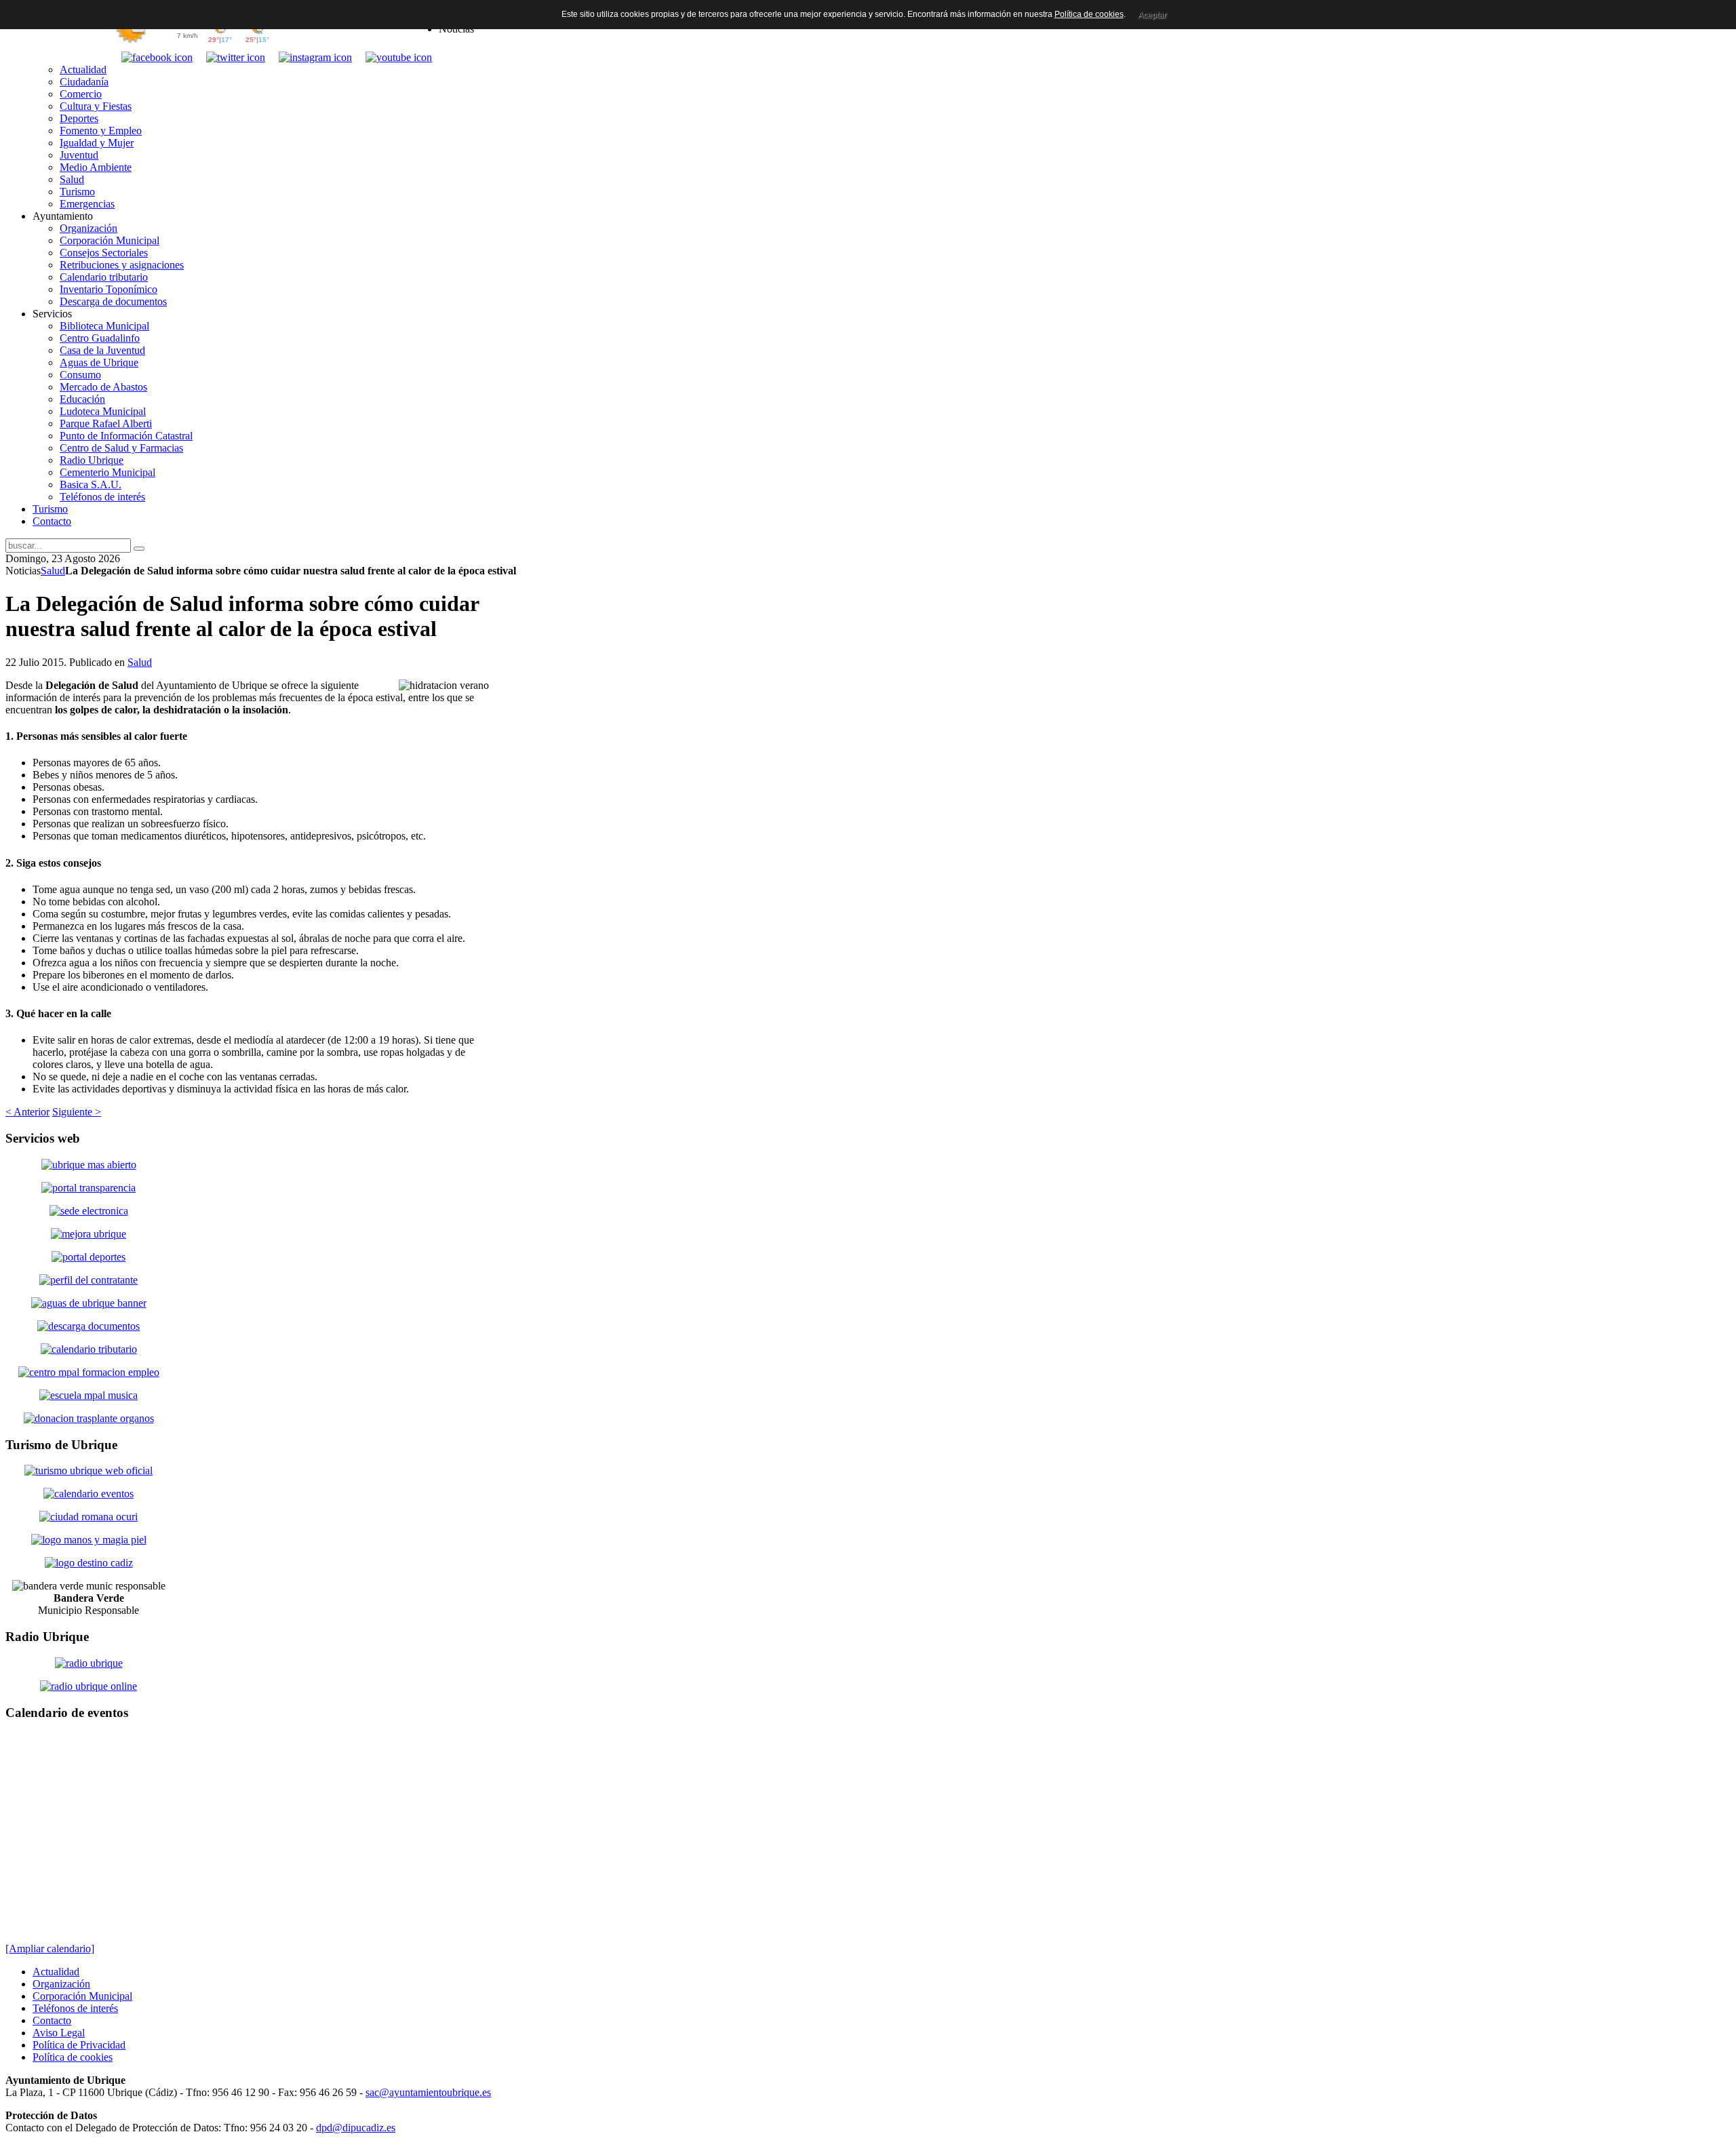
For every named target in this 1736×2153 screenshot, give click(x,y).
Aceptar (1152, 15)
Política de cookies (1089, 14)
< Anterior (27, 1112)
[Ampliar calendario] (50, 1949)
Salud (53, 571)
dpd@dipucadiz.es (356, 2128)
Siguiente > (77, 1112)
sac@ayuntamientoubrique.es (428, 2092)
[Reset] (139, 549)
